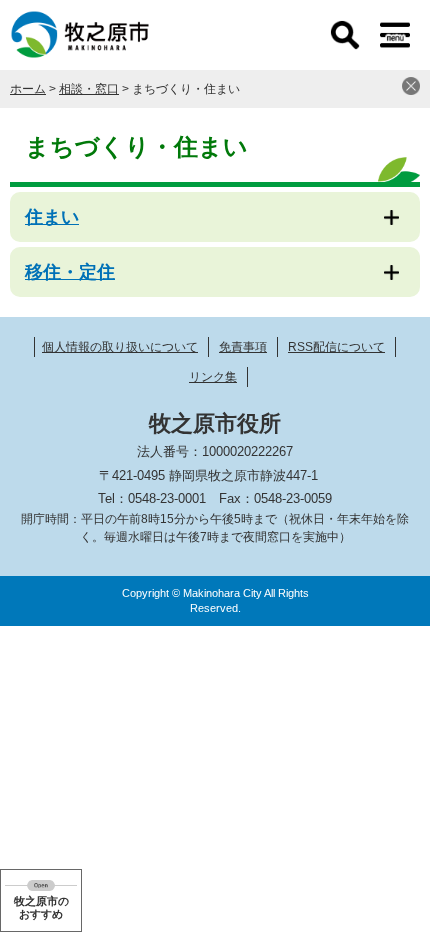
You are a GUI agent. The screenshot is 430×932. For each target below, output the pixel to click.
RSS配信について (336, 347)
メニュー (395, 35)
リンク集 (213, 377)
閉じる (411, 86)
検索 (345, 35)
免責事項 (243, 347)
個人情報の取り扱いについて (120, 347)
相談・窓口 (89, 89)
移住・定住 (70, 272)
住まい (52, 217)
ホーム (28, 89)
